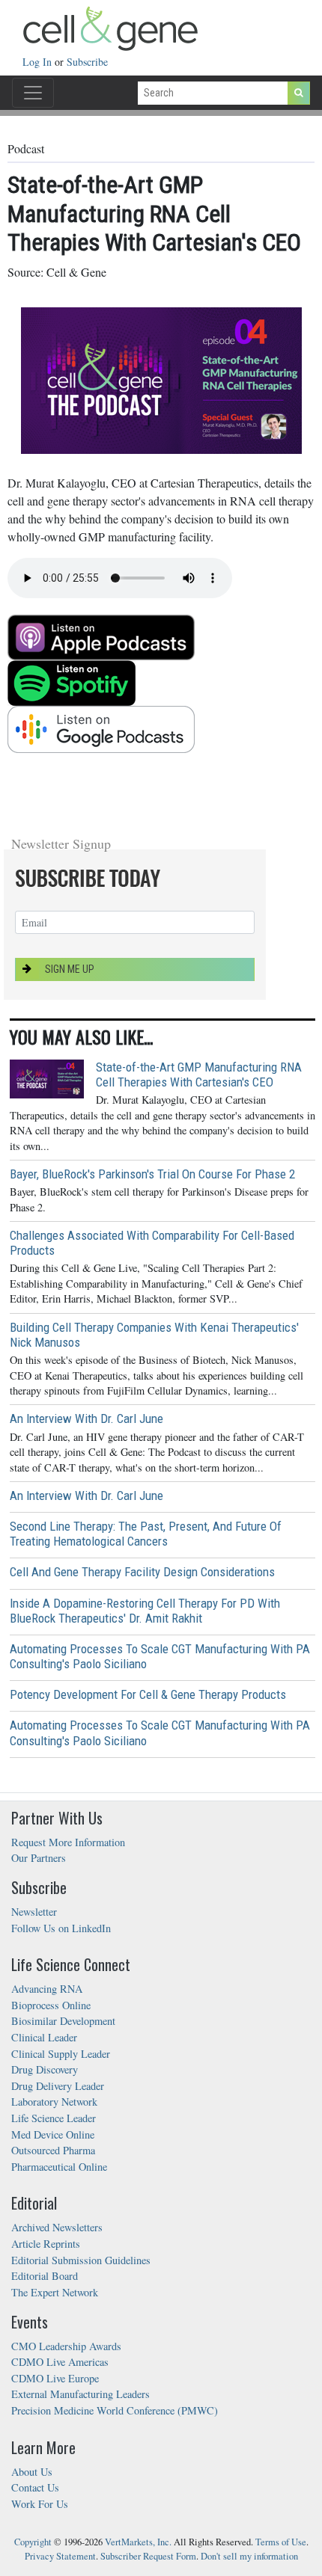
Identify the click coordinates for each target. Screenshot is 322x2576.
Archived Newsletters (57, 2227)
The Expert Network (55, 2292)
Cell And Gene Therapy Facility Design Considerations (142, 1572)
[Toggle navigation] (33, 93)
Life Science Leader (54, 2118)
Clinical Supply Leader (61, 2054)
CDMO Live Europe (55, 2378)
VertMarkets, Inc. (138, 2542)
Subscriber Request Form (148, 2556)
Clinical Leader (44, 2037)
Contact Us (35, 2487)
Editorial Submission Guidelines (81, 2260)
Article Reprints (46, 2244)
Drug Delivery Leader (58, 2086)
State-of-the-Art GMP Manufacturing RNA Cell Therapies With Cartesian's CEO (199, 1075)
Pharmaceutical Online (59, 2167)
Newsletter (34, 1912)
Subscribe (87, 62)
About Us (32, 2472)
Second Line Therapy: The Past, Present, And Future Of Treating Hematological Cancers (146, 1534)
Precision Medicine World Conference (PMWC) (115, 2410)
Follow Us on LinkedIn (61, 1928)
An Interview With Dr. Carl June (86, 1418)
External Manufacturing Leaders (80, 2394)
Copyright (33, 2542)
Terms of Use (281, 2542)
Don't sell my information (249, 2556)
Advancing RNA (47, 1989)
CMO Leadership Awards (66, 2346)
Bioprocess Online (51, 2005)
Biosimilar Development (63, 2021)
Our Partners (39, 1858)
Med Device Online (53, 2134)
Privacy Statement (60, 2556)
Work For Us (40, 2504)
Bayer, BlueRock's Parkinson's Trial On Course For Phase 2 (152, 1174)
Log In (39, 62)
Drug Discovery (45, 2069)
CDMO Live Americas (60, 2362)
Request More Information (68, 1842)
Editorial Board (45, 2276)
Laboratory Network (54, 2102)
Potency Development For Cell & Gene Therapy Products (148, 1694)
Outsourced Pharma (53, 2150)
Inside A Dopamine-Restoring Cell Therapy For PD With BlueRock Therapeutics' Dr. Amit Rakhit (145, 1611)
